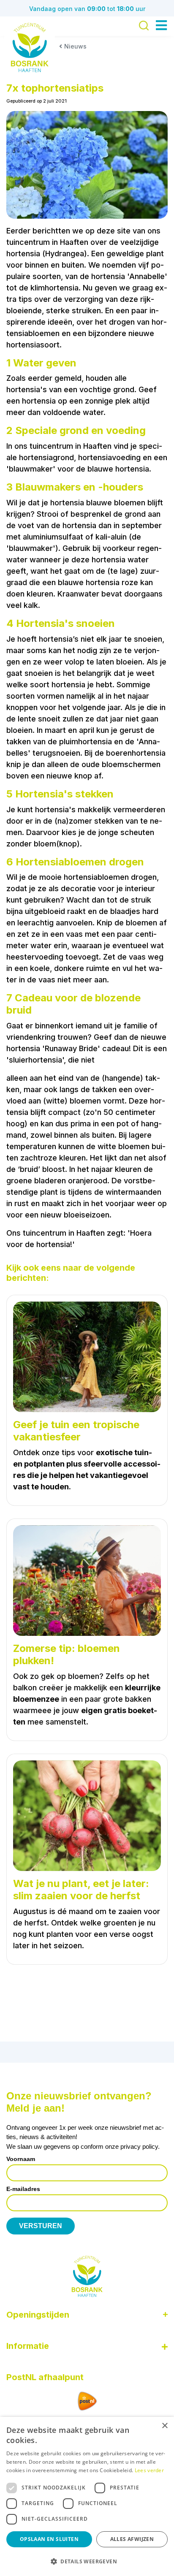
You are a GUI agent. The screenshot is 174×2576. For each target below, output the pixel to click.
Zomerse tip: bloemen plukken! (67, 1655)
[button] (87, 2561)
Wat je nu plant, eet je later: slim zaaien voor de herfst (81, 1890)
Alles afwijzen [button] (132, 2539)
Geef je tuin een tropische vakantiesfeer (76, 1431)
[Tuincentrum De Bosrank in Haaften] (30, 47)
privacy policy (139, 2146)
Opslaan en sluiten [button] (49, 2539)
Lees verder (149, 2470)
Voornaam (21, 2159)
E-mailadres (23, 2189)
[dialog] (87, 2496)
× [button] (164, 2426)
